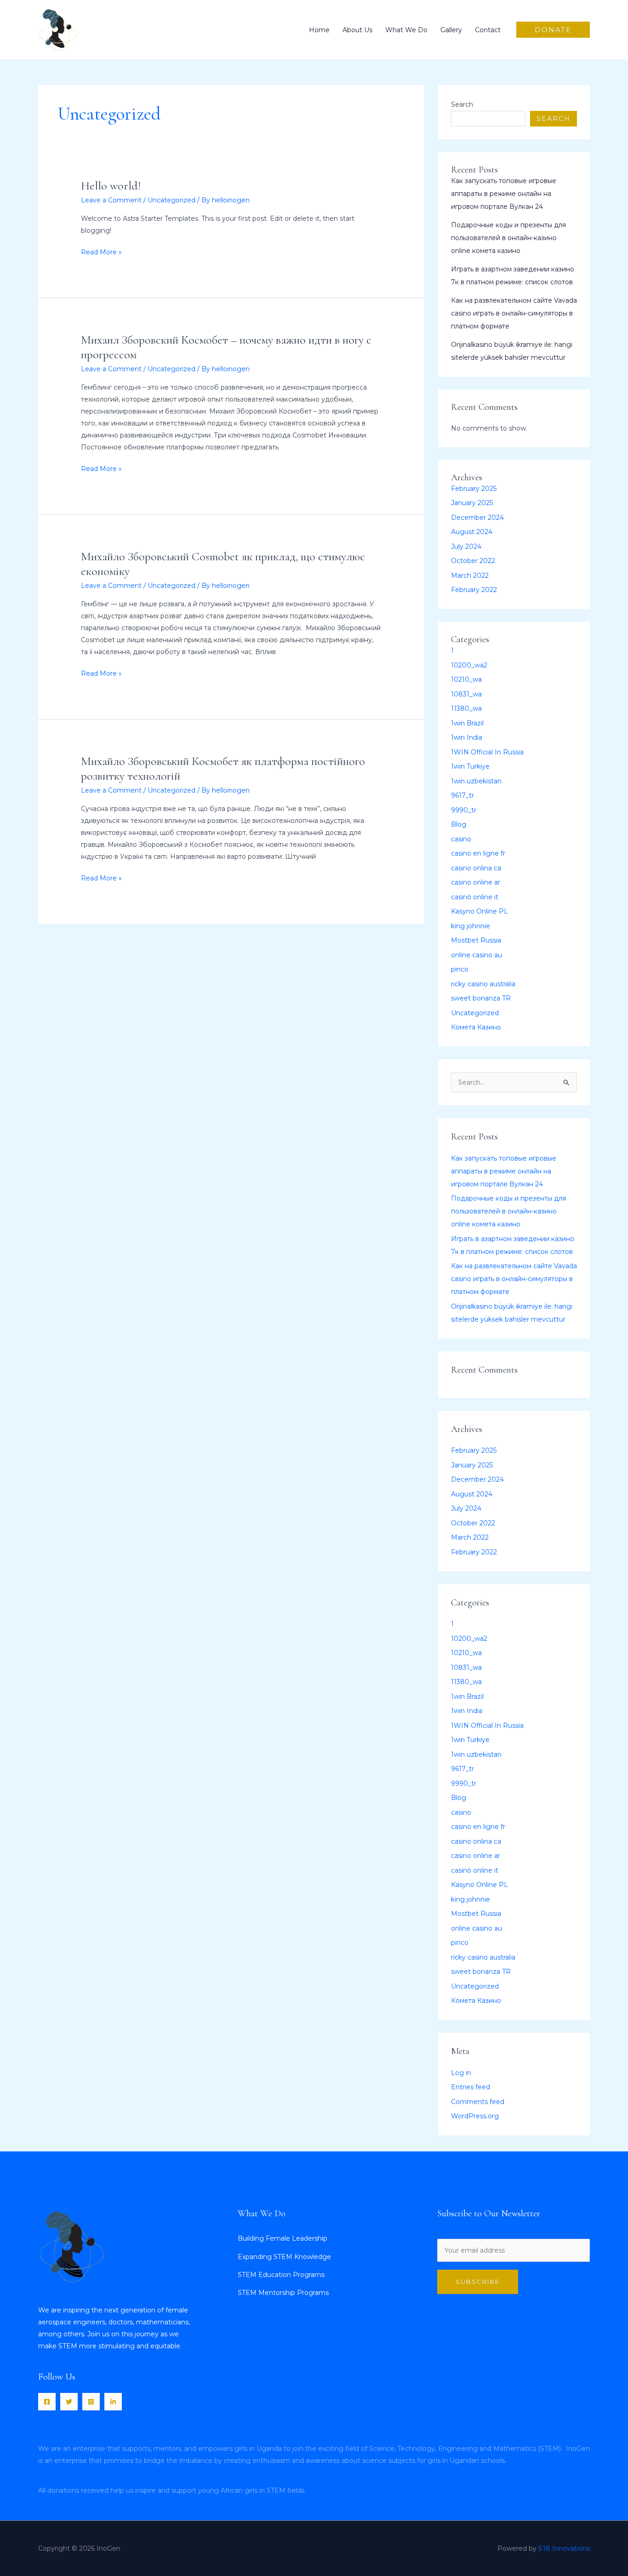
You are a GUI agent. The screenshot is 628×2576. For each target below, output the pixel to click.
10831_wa (466, 694)
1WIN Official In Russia (487, 752)
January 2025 (472, 503)
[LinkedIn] (113, 2402)
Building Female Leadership (283, 2238)
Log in (461, 2073)
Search (462, 104)
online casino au (477, 955)
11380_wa (466, 708)
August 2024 (472, 532)
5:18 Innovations (564, 2548)
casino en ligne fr (478, 853)
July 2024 (466, 546)
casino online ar (476, 882)
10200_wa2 (469, 665)
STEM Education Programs (281, 2275)
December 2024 (477, 517)
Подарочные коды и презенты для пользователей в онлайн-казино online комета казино (508, 238)
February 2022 (474, 590)
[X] (69, 2402)
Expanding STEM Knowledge (284, 2257)
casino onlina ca (476, 868)
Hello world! (111, 186)
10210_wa (466, 679)
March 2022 (470, 575)
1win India (467, 737)
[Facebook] (47, 2402)
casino (461, 839)
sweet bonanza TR (481, 998)
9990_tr (464, 810)
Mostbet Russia (476, 940)
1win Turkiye (470, 766)
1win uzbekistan (476, 781)
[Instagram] (91, 2402)
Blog (459, 824)
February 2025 (474, 489)
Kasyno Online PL (480, 911)
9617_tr (462, 795)
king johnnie (471, 926)
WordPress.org (475, 2116)
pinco (460, 969)
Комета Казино (476, 1027)
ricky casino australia (483, 984)
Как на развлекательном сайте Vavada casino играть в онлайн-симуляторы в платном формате (514, 313)
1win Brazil (467, 723)
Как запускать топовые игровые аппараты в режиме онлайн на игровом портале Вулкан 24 (504, 194)
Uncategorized (171, 200)
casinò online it (475, 897)
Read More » (101, 251)
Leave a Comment (111, 200)
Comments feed (478, 2102)
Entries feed (471, 2087)
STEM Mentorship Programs (283, 2293)
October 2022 (473, 561)
